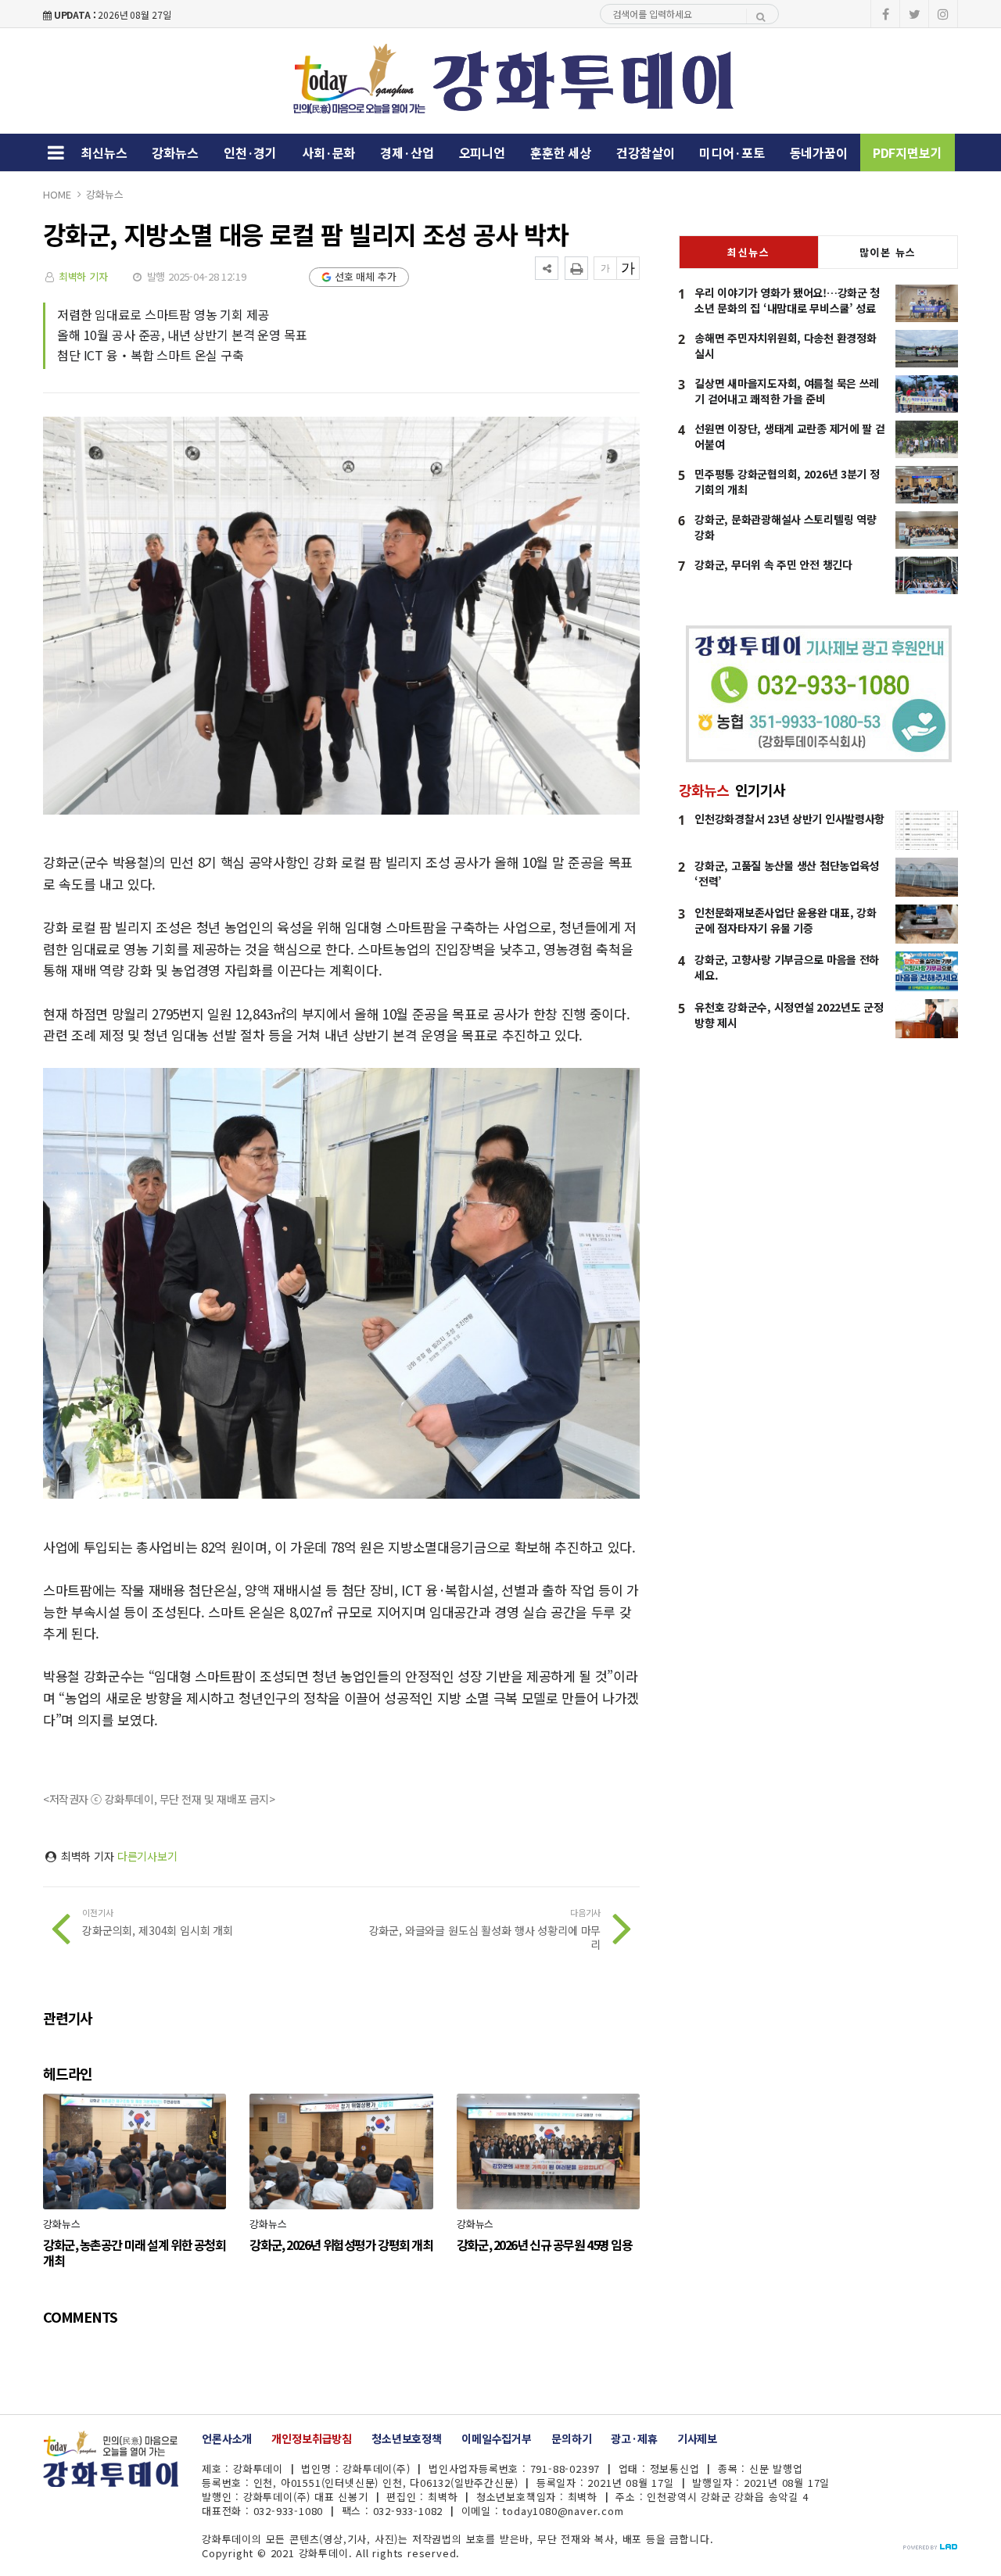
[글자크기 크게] (628, 268)
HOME (57, 194)
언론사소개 (227, 2438)
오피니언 (482, 152)
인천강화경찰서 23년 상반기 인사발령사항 (789, 819)
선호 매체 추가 (366, 276)
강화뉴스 (175, 152)
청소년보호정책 (407, 2438)
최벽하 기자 (83, 276)
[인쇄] (576, 268)
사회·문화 (328, 152)
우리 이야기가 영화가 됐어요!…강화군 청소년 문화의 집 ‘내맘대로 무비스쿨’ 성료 (787, 300)
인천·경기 (250, 152)
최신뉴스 (104, 152)
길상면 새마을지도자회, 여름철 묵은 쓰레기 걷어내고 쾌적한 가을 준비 (787, 391)
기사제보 (697, 2438)
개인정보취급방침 (312, 2438)
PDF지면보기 (908, 152)
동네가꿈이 (819, 152)
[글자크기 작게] (605, 268)
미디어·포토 (732, 152)
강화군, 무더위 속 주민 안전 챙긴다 (773, 564)
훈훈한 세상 (561, 152)
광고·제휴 (634, 2438)
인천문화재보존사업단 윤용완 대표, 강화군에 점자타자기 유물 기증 (785, 920)
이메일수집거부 (497, 2438)
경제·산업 (407, 152)
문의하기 (571, 2438)
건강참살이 (645, 152)
